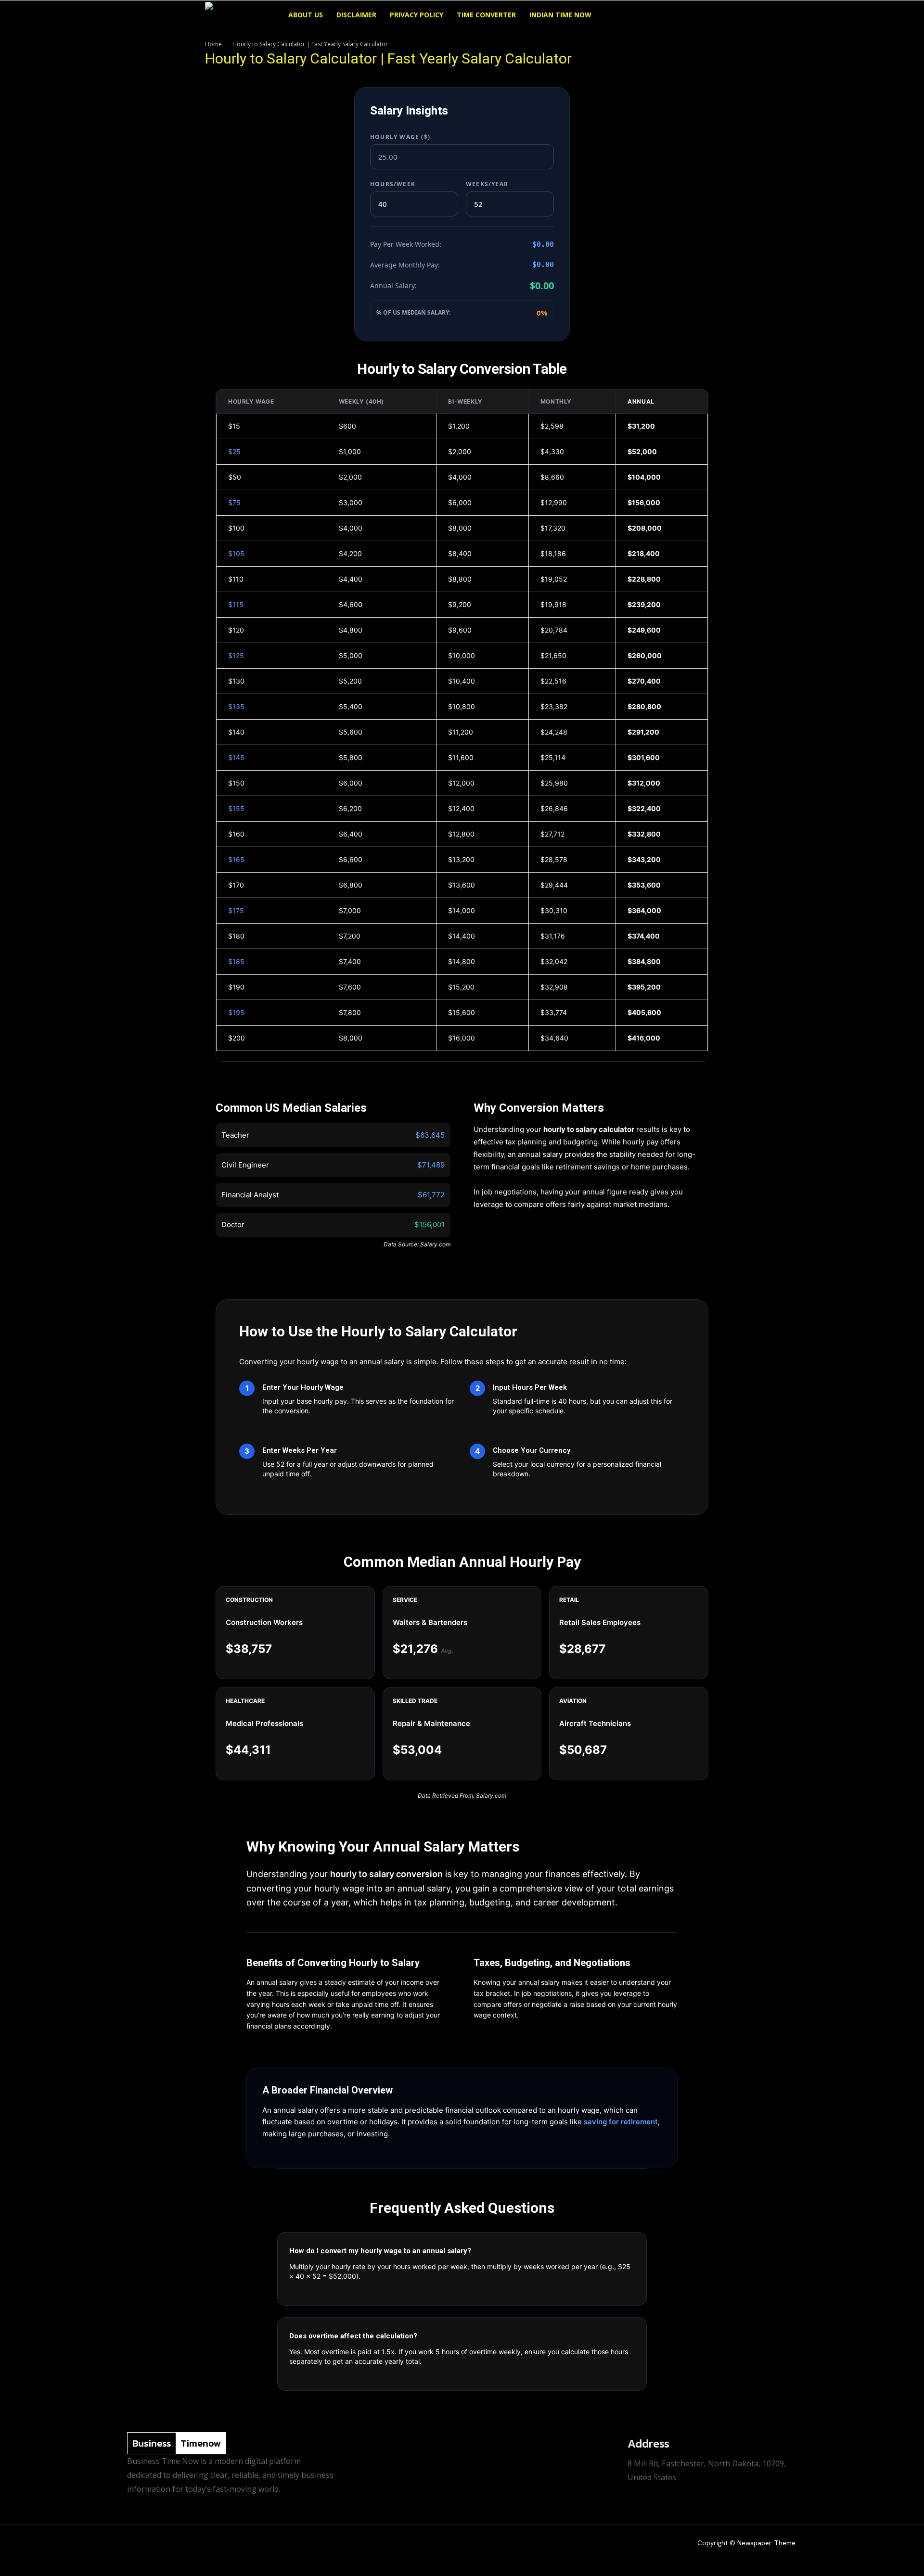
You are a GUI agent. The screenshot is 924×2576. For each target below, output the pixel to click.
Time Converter (486, 15)
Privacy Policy (417, 15)
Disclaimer (356, 15)
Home (213, 44)
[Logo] (243, 15)
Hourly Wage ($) (400, 137)
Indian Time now (560, 15)
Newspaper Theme (766, 2543)
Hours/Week (393, 184)
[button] (707, 16)
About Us (306, 15)
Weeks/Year (487, 184)
